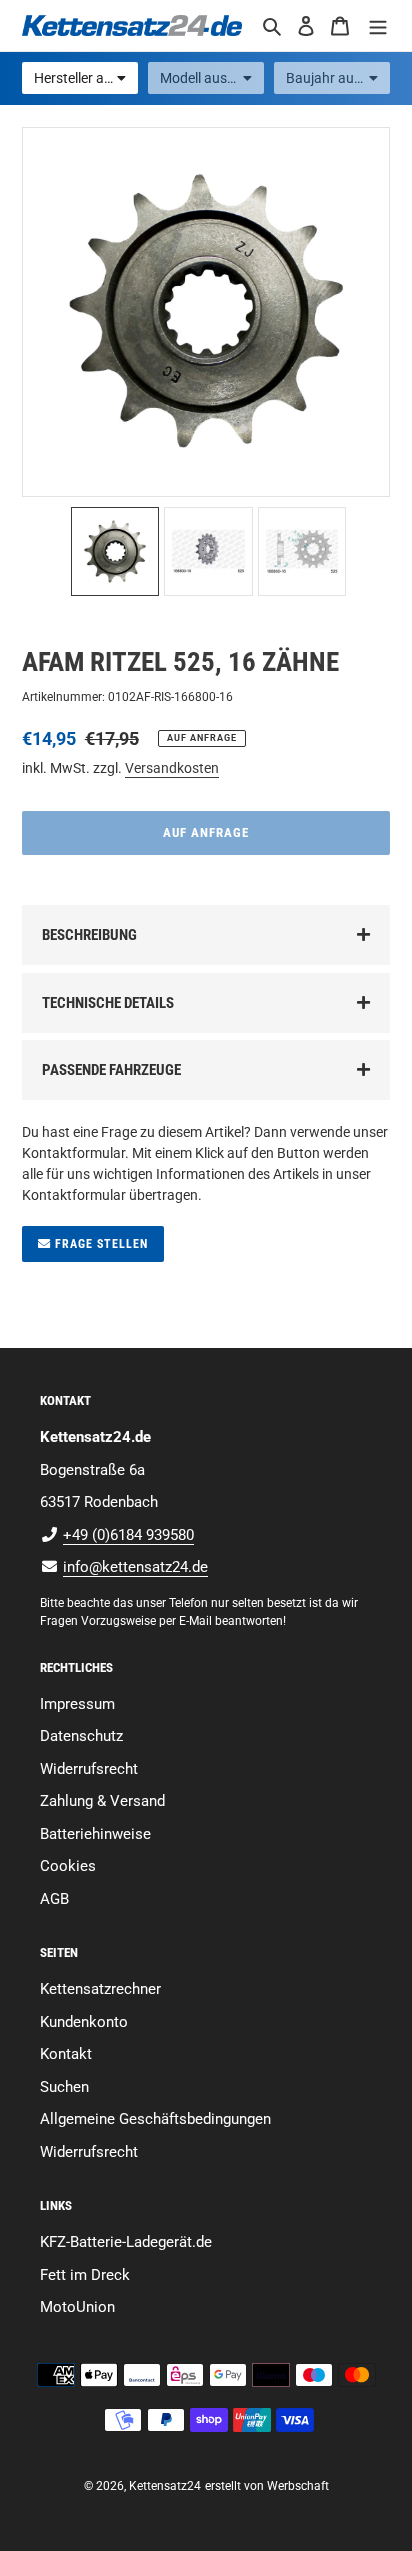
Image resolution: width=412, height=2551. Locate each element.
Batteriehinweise (95, 1834)
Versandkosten (172, 768)
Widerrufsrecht (89, 1769)
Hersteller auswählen (86, 78)
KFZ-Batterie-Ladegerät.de (126, 2242)
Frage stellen (99, 1244)
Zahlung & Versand (102, 1801)
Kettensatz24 (165, 2486)
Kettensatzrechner (100, 1989)
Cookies (68, 1866)
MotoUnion (77, 2307)
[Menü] (378, 25)
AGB (54, 1899)
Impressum (77, 1704)
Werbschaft (298, 2486)
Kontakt (66, 2054)
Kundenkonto (84, 2022)
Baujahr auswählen (338, 78)
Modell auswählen (212, 78)
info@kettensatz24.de (135, 1567)
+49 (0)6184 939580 (128, 1535)
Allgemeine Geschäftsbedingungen (155, 2119)
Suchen (64, 2087)
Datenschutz (81, 1736)
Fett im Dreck (85, 2275)
